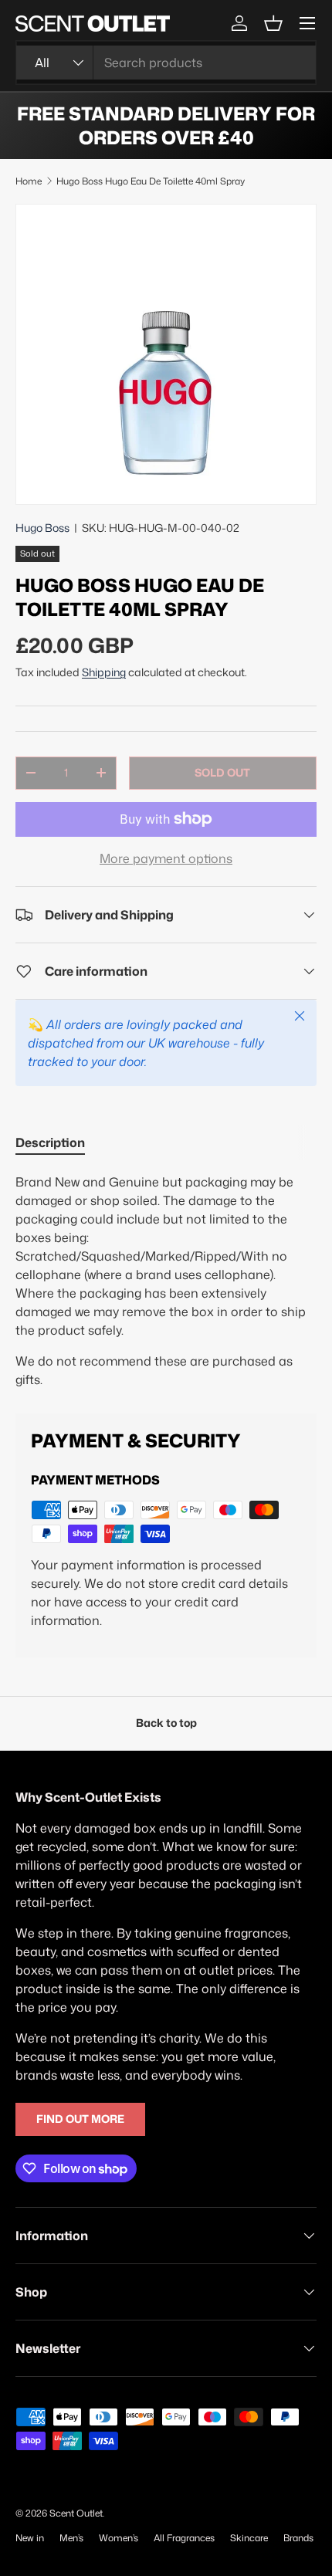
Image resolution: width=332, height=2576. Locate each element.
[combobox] (166, 63)
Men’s (71, 2538)
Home (29, 181)
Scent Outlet (76, 2513)
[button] (273, 23)
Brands (298, 2538)
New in (30, 2538)
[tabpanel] (166, 1281)
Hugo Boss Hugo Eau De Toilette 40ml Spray (151, 181)
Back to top (166, 1723)
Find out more (80, 2119)
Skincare (249, 2538)
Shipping (104, 672)
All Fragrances (184, 2538)
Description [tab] (50, 1142)
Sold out (222, 773)
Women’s (119, 2538)
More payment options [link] (166, 858)
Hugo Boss (42, 528)
